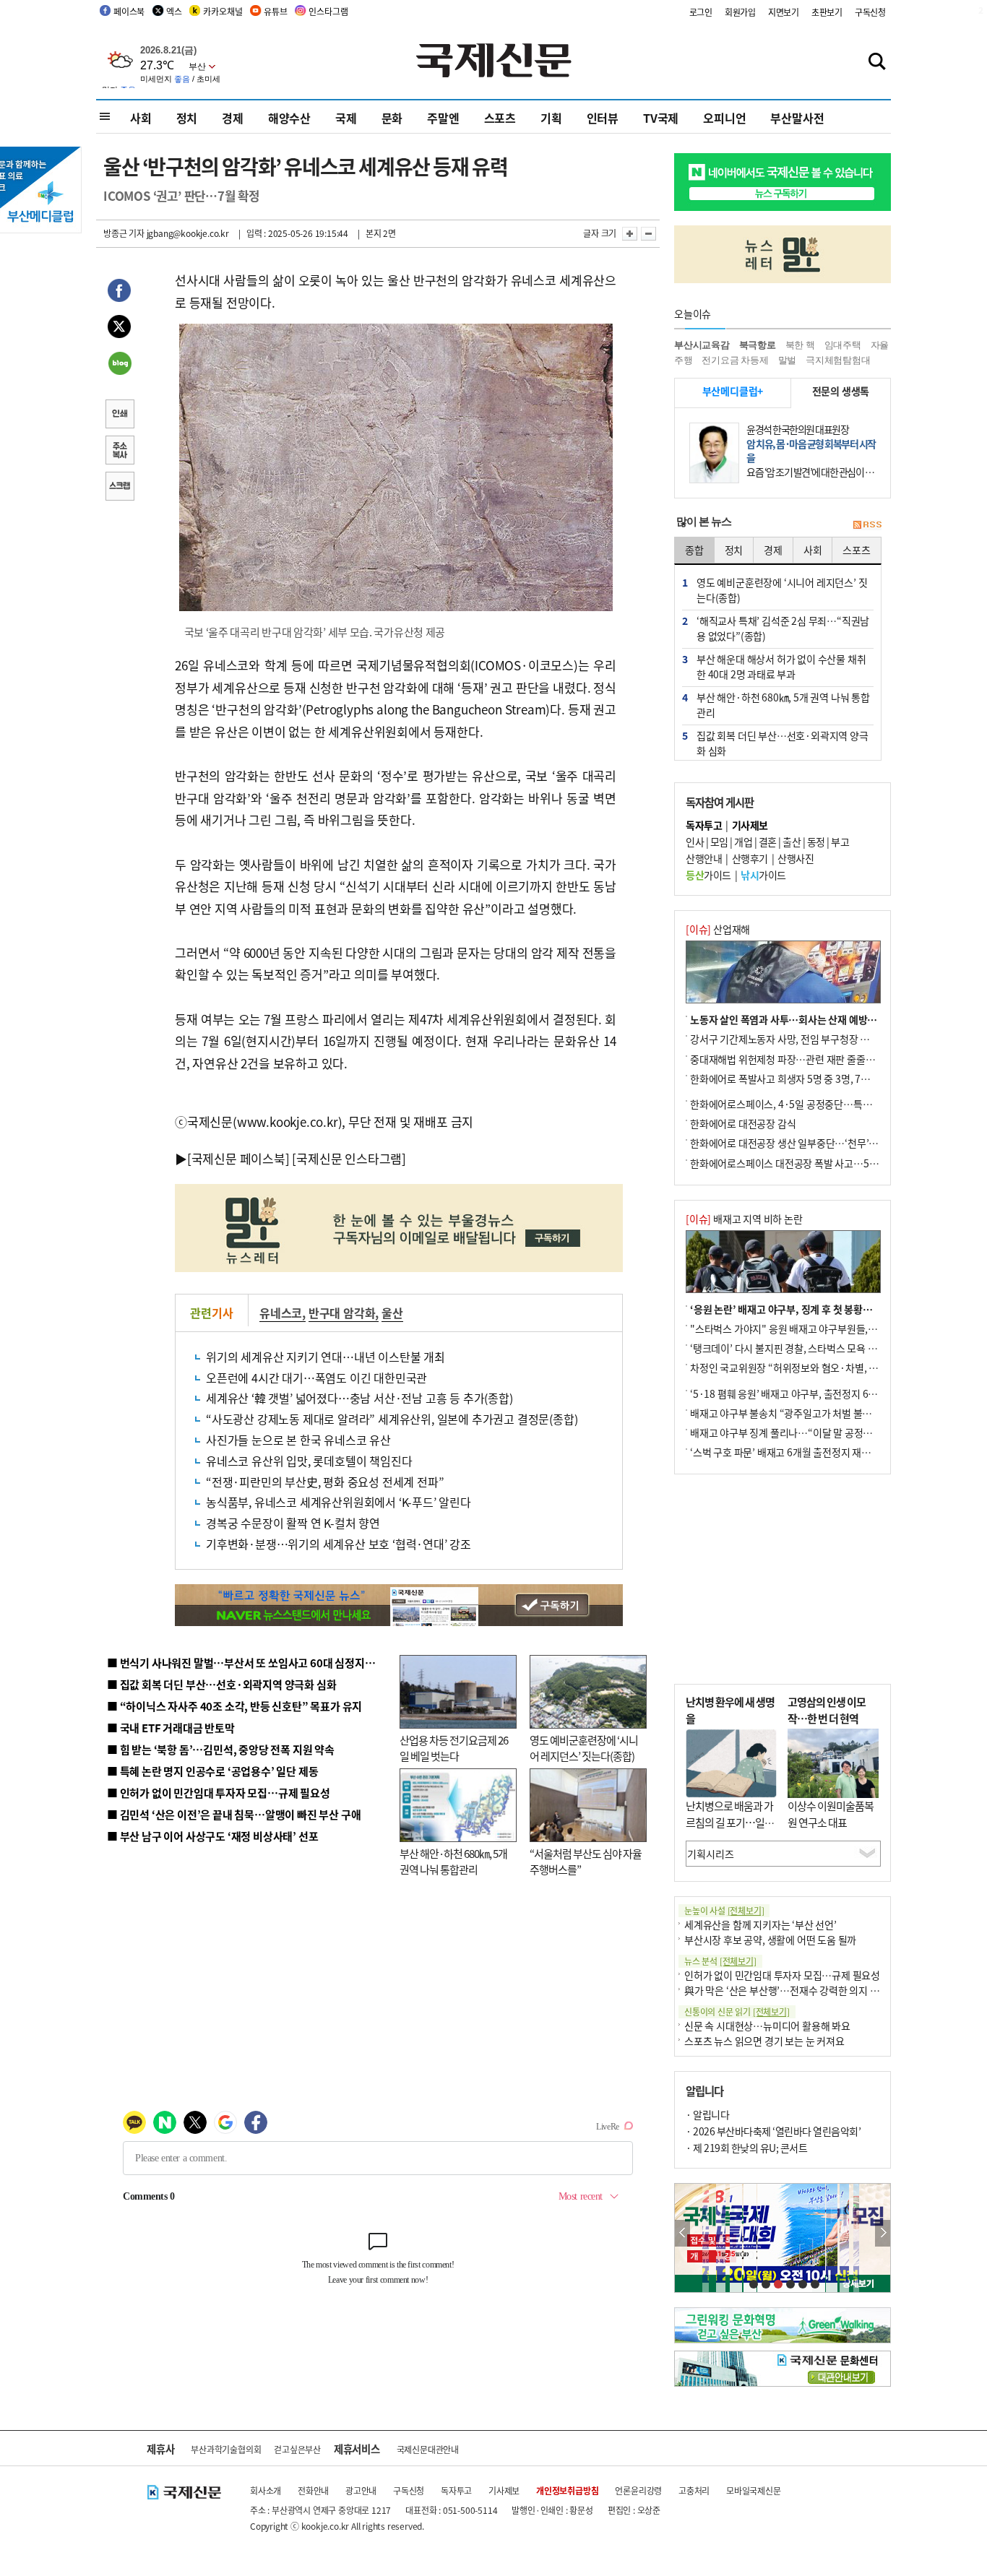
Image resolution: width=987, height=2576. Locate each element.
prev (682, 2233)
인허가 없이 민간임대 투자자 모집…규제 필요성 (782, 1975)
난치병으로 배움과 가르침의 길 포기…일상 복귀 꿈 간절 (730, 1822)
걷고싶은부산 (297, 2449)
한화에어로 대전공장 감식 (743, 1123)
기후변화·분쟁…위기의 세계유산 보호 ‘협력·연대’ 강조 (339, 1544)
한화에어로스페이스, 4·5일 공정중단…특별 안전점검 (800, 1104)
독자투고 (456, 2490)
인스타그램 (328, 11)
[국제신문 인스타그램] (349, 1158)
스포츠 (500, 118)
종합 (694, 550)
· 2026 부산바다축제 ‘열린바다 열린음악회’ (773, 2131)
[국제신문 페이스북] (238, 1158)
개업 (743, 842)
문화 (392, 118)
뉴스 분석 (720, 1961)
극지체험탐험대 (838, 360)
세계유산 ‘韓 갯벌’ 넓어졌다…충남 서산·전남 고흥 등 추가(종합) (359, 1398)
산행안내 (704, 858)
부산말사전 (797, 118)
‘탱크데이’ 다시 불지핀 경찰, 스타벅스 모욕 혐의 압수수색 (807, 1348)
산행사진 (796, 858)
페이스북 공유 (119, 293)
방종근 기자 (124, 233)
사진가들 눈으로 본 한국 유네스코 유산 (298, 1440)
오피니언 (724, 118)
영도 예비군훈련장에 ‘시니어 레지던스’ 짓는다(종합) (584, 1748)
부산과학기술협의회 (226, 2449)
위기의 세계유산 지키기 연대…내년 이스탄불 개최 (326, 1357)
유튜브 (275, 11)
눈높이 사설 (724, 1910)
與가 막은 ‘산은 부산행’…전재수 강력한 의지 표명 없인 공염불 (811, 1990)
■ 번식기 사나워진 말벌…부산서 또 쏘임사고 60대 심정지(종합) (250, 1663)
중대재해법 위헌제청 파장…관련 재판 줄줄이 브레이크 (802, 1059)
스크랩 (119, 488)
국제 (346, 118)
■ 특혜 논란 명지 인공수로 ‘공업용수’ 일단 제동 (212, 1771)
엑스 (174, 11)
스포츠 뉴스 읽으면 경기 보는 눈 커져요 (764, 2041)
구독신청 (870, 12)
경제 (233, 118)
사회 (141, 118)
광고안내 (361, 2490)
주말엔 (443, 118)
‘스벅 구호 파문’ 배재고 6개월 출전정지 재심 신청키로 (800, 1452)
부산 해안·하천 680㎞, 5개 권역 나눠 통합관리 (453, 1862)
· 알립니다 (707, 2114)
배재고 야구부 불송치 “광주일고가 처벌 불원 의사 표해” (804, 1413)
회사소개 (266, 2490)
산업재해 (718, 929)
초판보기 (827, 12)
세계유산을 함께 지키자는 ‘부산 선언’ (760, 1924)
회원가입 (740, 12)
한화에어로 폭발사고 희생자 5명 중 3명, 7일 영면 (790, 1079)
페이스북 (129, 11)
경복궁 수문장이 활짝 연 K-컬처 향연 (293, 1523)
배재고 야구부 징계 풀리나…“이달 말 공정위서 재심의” (803, 1432)
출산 (792, 842)
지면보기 (784, 12)
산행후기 (750, 858)
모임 (719, 842)
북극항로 (758, 345)
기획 (551, 118)
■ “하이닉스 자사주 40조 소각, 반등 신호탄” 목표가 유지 (234, 1706)
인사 (695, 842)
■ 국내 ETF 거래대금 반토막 (171, 1728)
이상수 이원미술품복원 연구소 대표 (831, 1814)
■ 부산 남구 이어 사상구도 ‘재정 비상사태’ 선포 (212, 1836)
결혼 (768, 842)
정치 (187, 118)
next (883, 2233)
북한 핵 (800, 345)
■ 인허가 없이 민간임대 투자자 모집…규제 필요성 (219, 1793)
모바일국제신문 (754, 2490)
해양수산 (289, 118)
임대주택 (843, 345)
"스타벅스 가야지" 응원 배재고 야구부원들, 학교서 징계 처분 (814, 1328)
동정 (816, 842)
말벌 (788, 360)
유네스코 (281, 1313)
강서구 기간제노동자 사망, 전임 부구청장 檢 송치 (790, 1039)
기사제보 (504, 2490)
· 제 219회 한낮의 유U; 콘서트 (746, 2148)
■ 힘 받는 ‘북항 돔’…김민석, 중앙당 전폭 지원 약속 (221, 1749)
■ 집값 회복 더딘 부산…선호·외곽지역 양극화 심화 (221, 1684)
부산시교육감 (702, 345)
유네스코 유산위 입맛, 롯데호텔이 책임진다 (309, 1461)
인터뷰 (603, 118)
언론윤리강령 (638, 2490)
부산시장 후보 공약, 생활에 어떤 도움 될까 (770, 1940)
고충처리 (694, 2490)
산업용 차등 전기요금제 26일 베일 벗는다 (454, 1748)
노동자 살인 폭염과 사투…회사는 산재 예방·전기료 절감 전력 (816, 1019)
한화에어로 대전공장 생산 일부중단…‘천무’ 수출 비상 (800, 1143)
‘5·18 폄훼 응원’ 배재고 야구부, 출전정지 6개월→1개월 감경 (816, 1393)
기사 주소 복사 (119, 451)
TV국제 (661, 118)
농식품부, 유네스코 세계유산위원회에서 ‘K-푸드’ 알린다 (339, 1502)
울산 (392, 1313)
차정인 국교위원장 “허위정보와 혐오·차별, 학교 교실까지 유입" (821, 1367)
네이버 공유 (119, 365)
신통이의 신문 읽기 (737, 2011)
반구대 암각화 (342, 1313)
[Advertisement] (783, 1579)
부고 (840, 842)
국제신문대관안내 (428, 2449)
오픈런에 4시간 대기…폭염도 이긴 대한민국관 (316, 1378)
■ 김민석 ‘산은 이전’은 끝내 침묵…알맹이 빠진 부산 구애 (234, 1814)
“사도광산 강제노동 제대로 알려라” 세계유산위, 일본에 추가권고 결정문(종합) (392, 1419)
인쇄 (119, 415)
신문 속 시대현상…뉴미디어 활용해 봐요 (767, 2026)
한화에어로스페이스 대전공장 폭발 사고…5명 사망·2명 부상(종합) (828, 1163)
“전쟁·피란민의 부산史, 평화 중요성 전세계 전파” (325, 1482)
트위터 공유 (119, 329)
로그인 (701, 12)
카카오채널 (223, 11)
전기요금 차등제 (735, 360)
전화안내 (313, 2490)
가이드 (708, 875)
